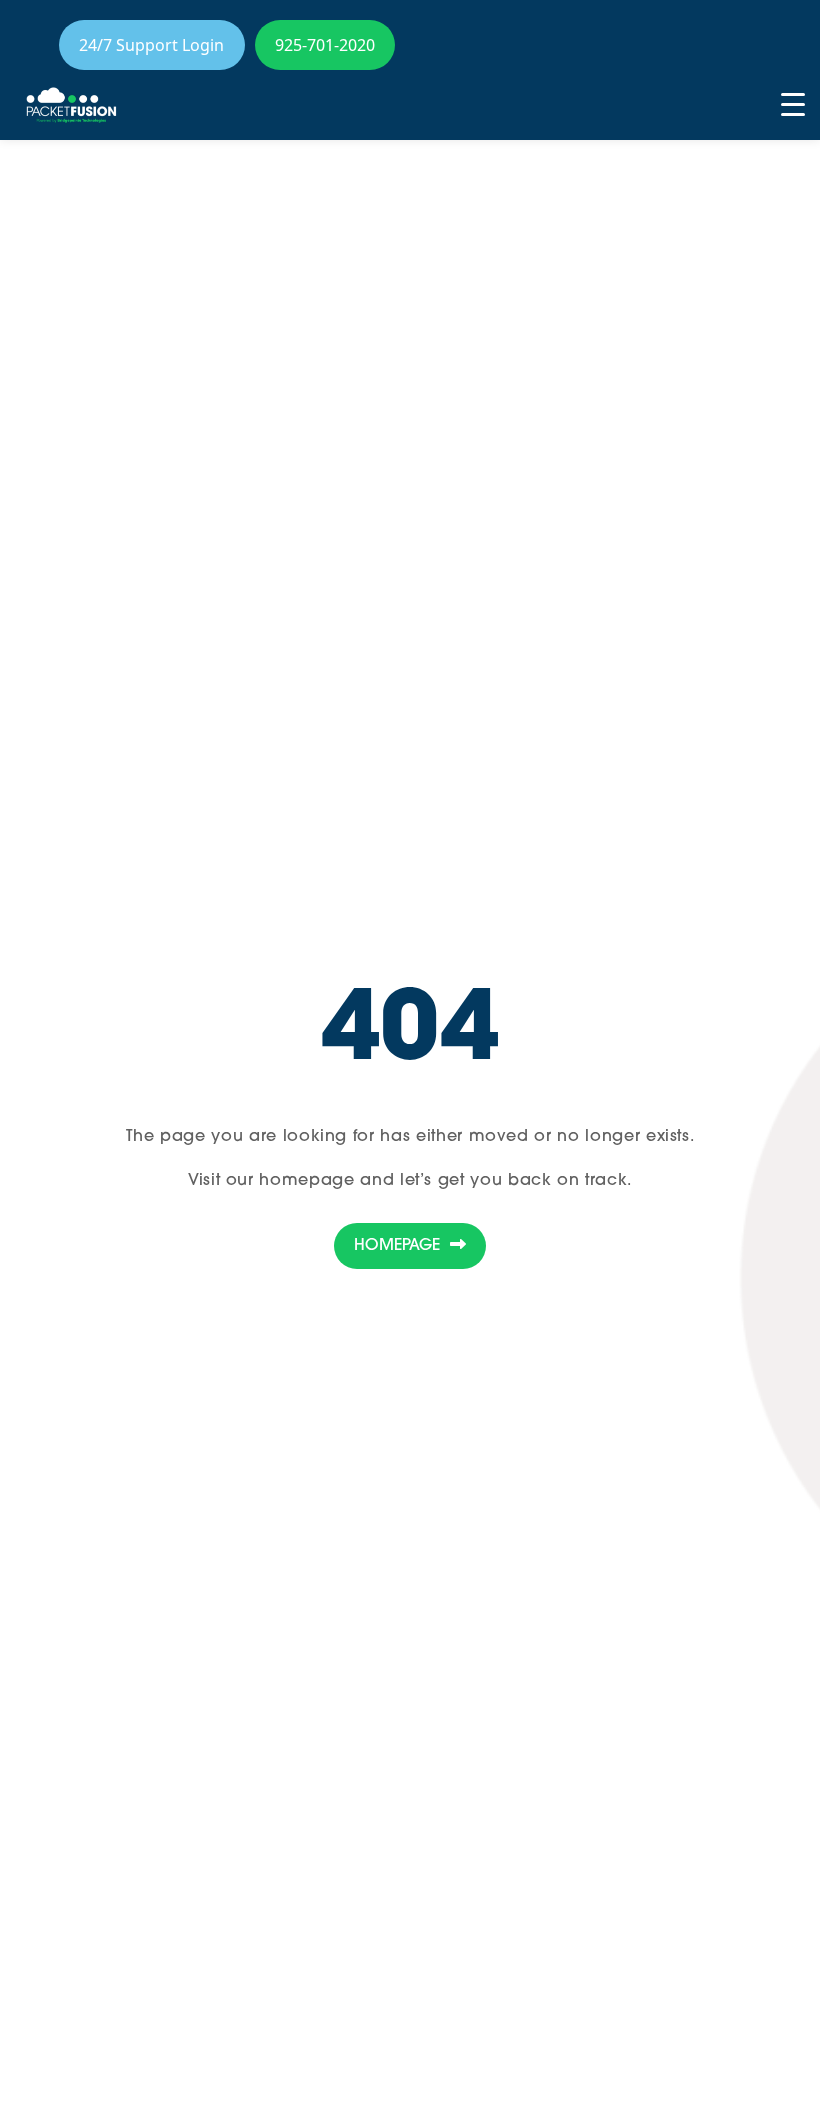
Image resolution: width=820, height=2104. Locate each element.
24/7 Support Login (151, 45)
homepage (306, 1181)
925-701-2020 (325, 45)
